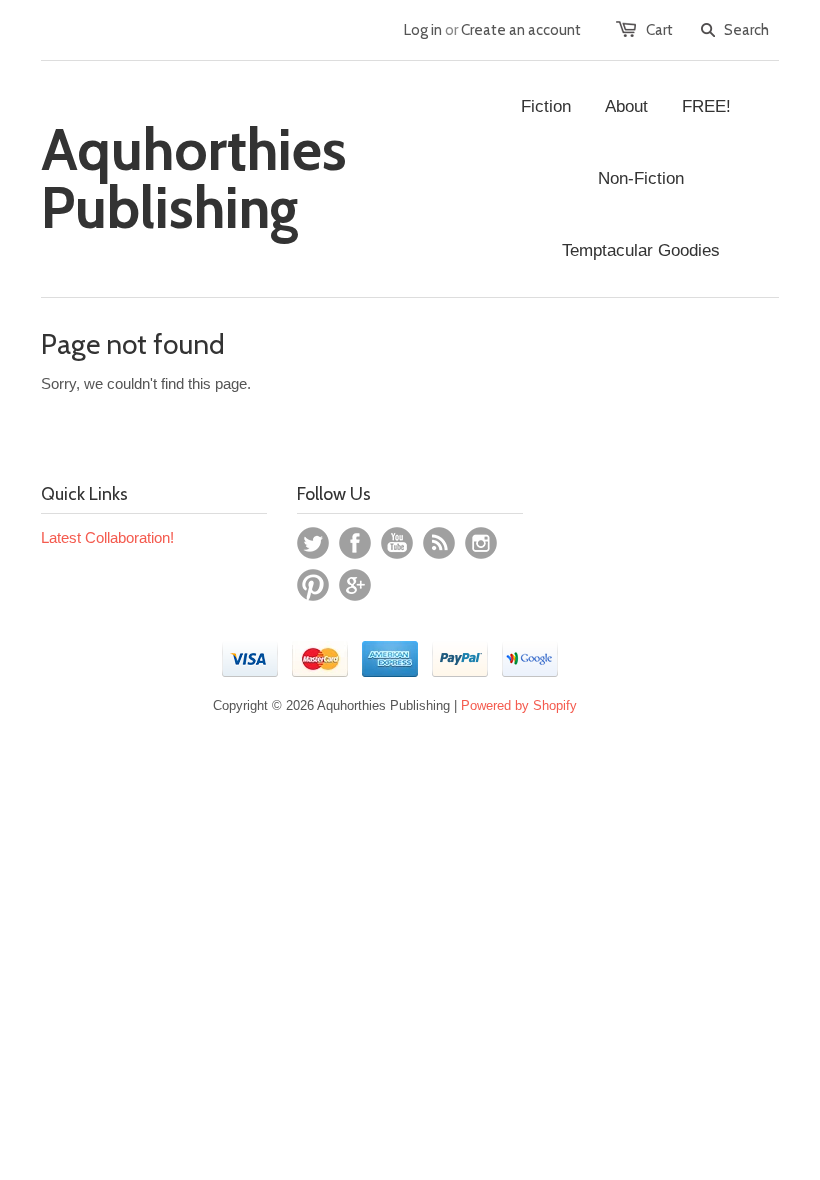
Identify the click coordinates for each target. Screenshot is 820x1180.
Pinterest (313, 585)
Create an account (521, 30)
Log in (423, 30)
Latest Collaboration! (107, 537)
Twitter (313, 543)
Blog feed (439, 543)
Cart (659, 30)
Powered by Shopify (519, 705)
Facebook (355, 543)
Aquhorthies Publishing (194, 179)
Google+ (355, 585)
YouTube (397, 543)
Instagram (481, 543)
